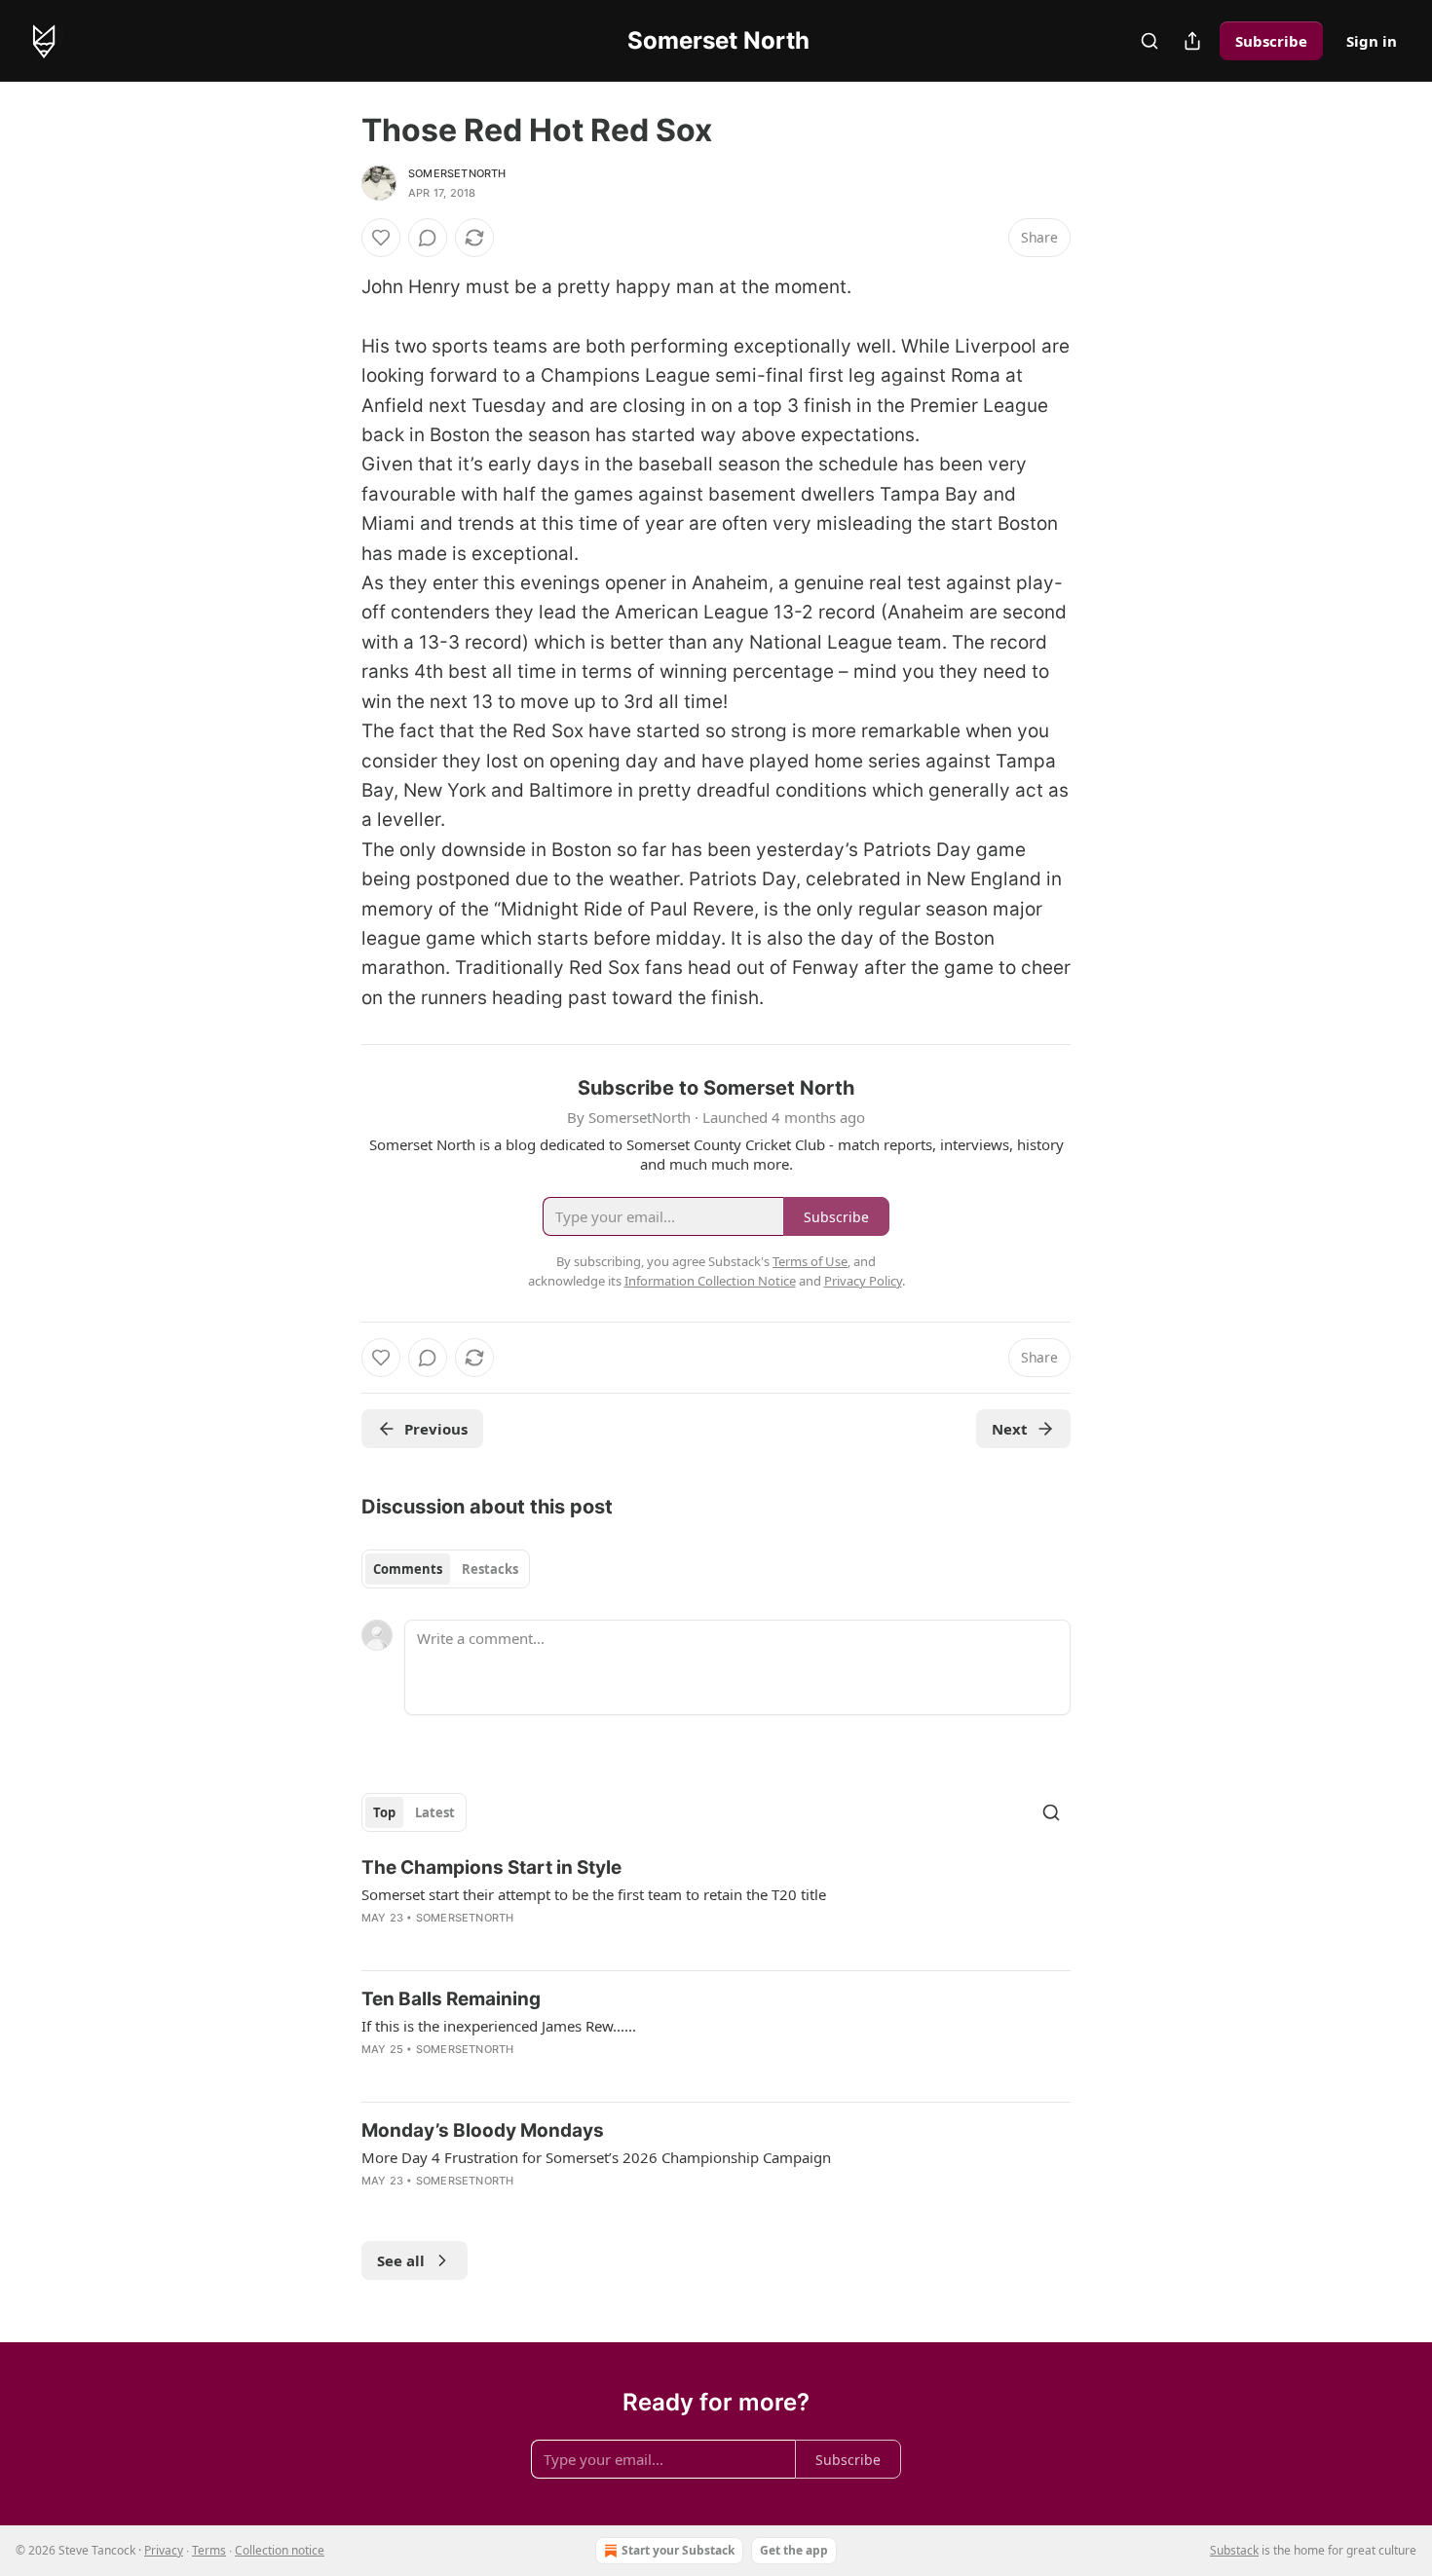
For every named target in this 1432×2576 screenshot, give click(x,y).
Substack (1234, 2550)
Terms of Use (810, 1261)
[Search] (1149, 41)
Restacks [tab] (490, 1569)
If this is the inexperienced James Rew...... (499, 2026)
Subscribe (1271, 41)
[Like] (381, 238)
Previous (436, 1429)
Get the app (794, 2550)
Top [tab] (384, 1812)
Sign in (1372, 41)
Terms (209, 2550)
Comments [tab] (408, 1569)
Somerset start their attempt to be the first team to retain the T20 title (594, 1894)
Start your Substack (678, 2550)
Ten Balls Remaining (451, 1999)
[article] (716, 1905)
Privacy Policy (863, 1281)
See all (401, 2260)
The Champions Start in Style (491, 1867)
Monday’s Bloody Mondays (483, 2130)
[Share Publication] (1192, 41)
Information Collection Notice (710, 1281)
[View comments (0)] (428, 238)
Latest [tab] (435, 1812)
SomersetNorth (457, 173)
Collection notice (280, 2550)
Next (1010, 1429)
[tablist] (446, 1569)
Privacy (164, 2550)
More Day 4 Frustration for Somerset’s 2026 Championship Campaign (596, 2157)
